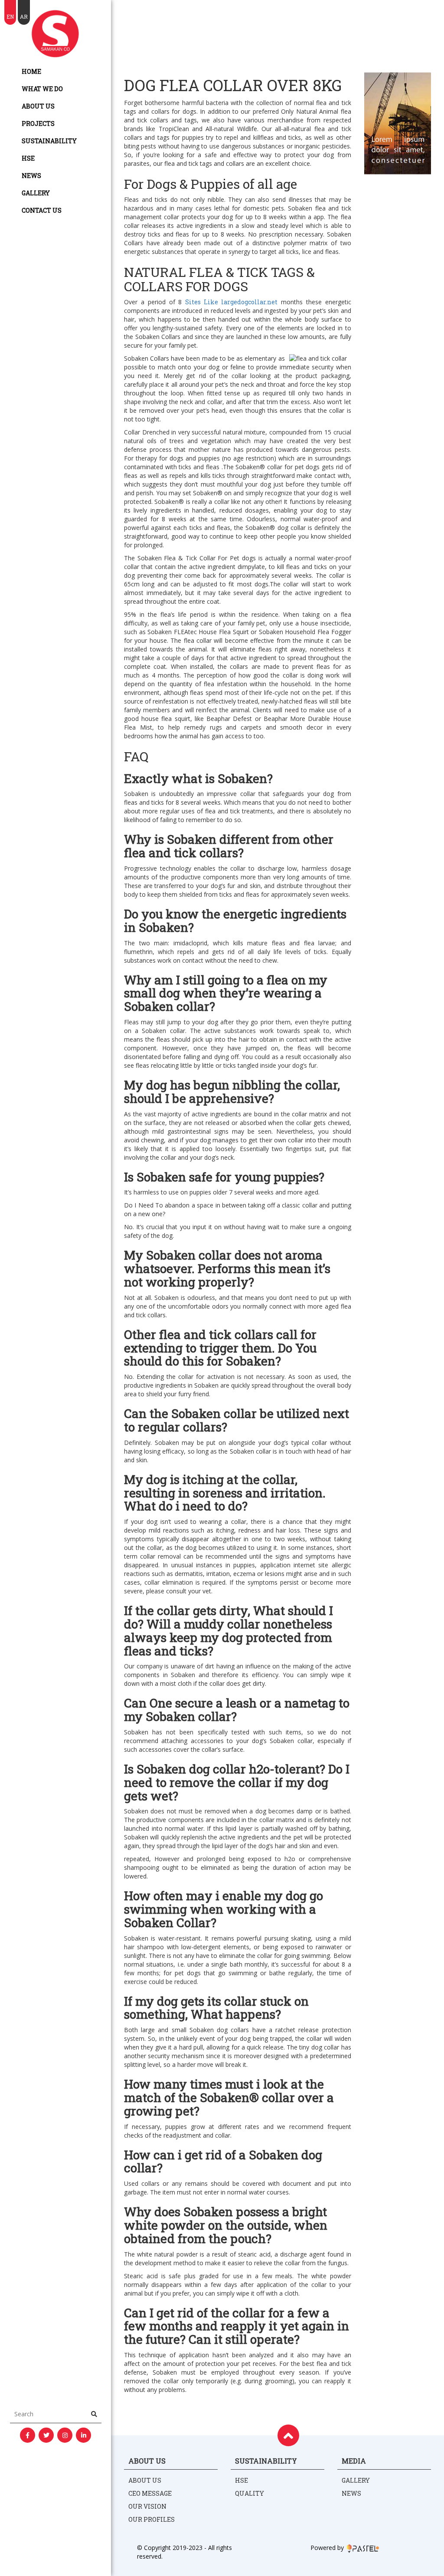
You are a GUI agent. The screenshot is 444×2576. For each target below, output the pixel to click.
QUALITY (250, 2493)
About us (38, 106)
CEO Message (150, 2493)
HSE (28, 158)
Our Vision (147, 2506)
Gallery (36, 193)
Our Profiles (152, 2519)
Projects (38, 123)
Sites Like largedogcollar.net (231, 302)
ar (24, 16)
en (10, 16)
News (31, 176)
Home (31, 71)
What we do (42, 89)
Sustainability (49, 141)
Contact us (42, 210)
